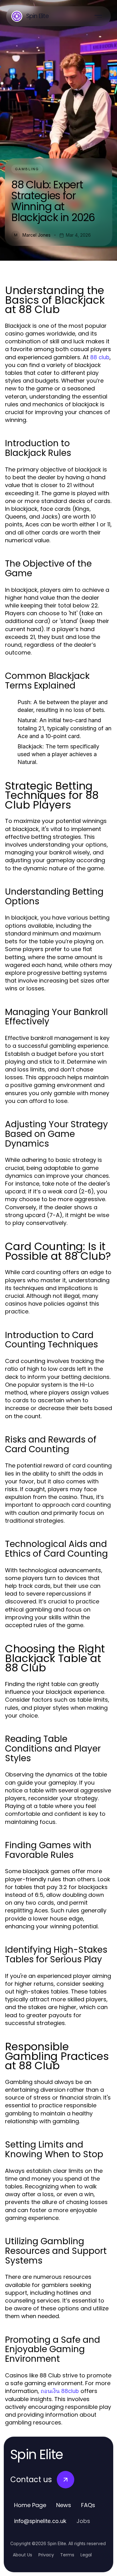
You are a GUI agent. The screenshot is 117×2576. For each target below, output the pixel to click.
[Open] (98, 16)
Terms (67, 2555)
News (64, 2505)
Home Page (30, 2505)
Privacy (46, 2555)
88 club (100, 357)
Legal (86, 2555)
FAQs (88, 2505)
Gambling (27, 169)
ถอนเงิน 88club (60, 2391)
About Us (22, 2555)
